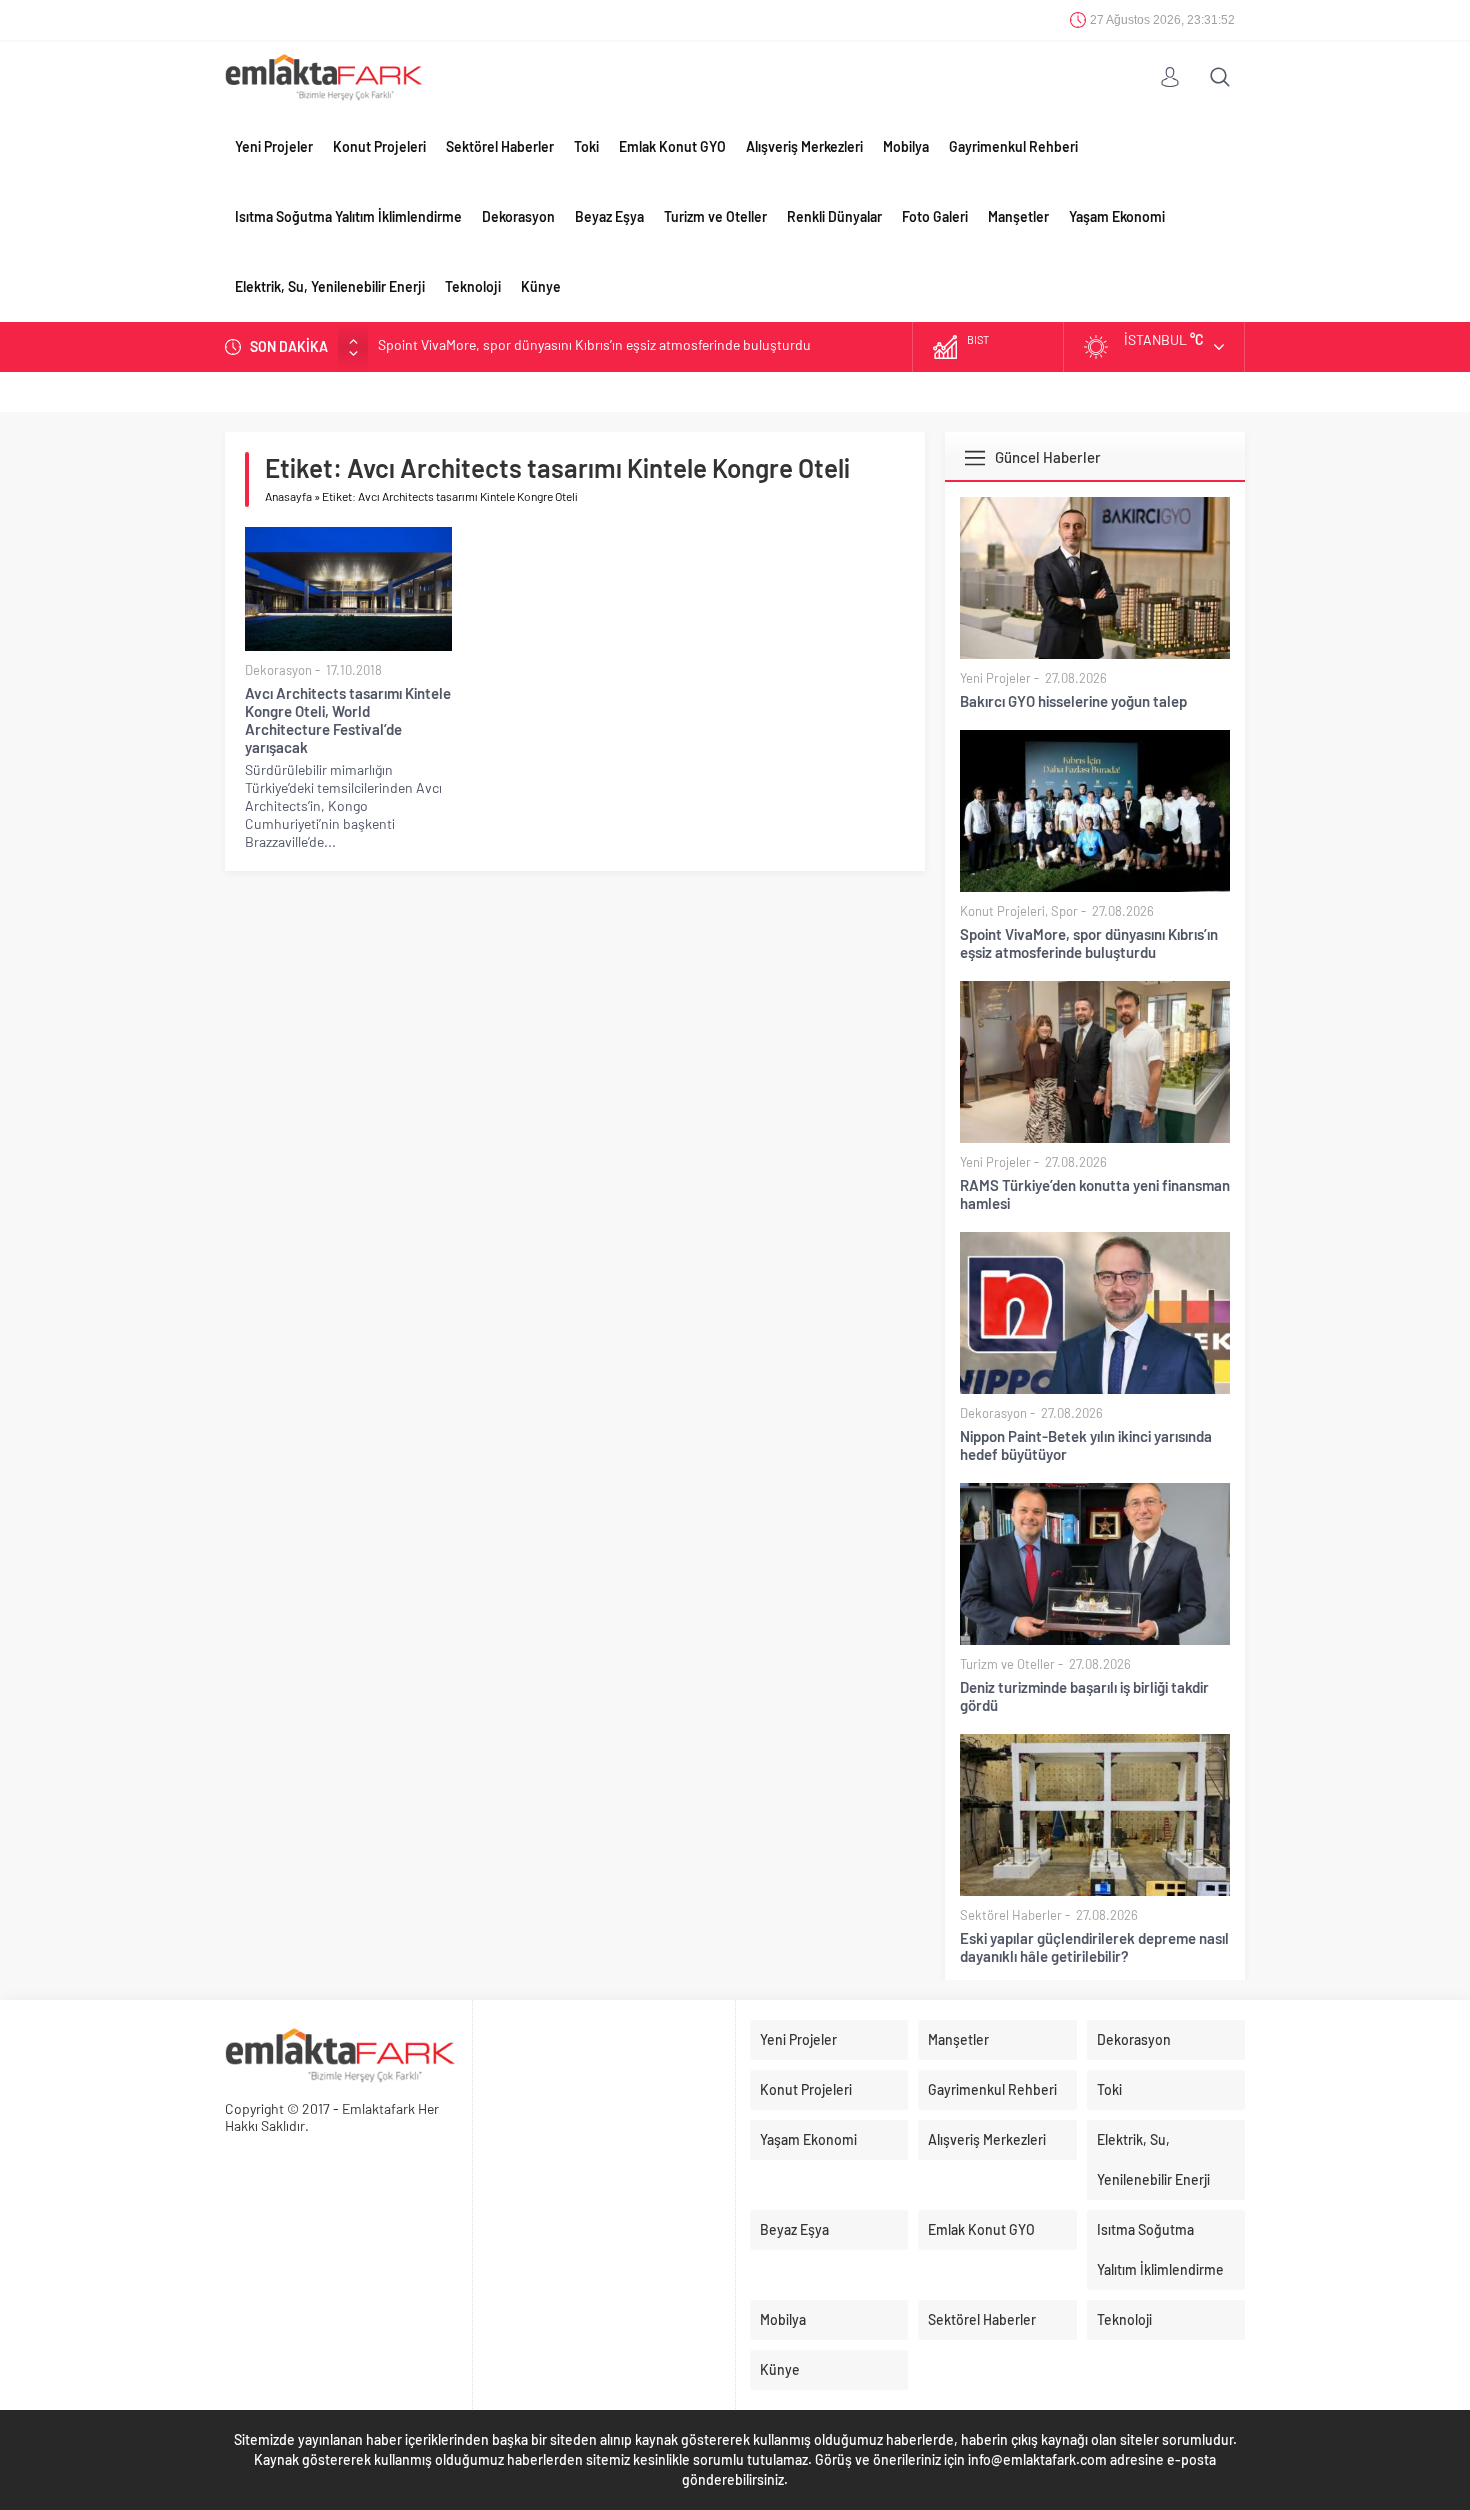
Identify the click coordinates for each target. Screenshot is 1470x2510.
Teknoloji (473, 286)
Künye (541, 286)
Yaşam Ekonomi (1117, 216)
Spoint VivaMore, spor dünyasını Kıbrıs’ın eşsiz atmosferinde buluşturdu (1089, 943)
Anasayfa (288, 496)
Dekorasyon (518, 216)
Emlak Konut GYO (672, 146)
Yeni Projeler (274, 146)
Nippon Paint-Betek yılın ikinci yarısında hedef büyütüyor (1086, 1445)
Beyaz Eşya (609, 216)
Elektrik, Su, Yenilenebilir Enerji (330, 286)
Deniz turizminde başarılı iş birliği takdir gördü (1084, 1696)
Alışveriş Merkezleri (804, 146)
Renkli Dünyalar (834, 216)
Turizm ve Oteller (715, 216)
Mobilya (906, 146)
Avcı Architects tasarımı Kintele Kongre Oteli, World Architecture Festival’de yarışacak (348, 720)
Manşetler (1018, 216)
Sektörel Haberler (500, 146)
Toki (586, 146)
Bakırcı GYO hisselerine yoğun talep (1073, 701)
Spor (1064, 911)
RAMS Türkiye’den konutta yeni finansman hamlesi (529, 346)
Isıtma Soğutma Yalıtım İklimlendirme (348, 216)
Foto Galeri (935, 216)
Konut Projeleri (379, 146)
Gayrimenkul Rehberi (1013, 146)
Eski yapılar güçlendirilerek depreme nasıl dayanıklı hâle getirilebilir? (1094, 1947)
